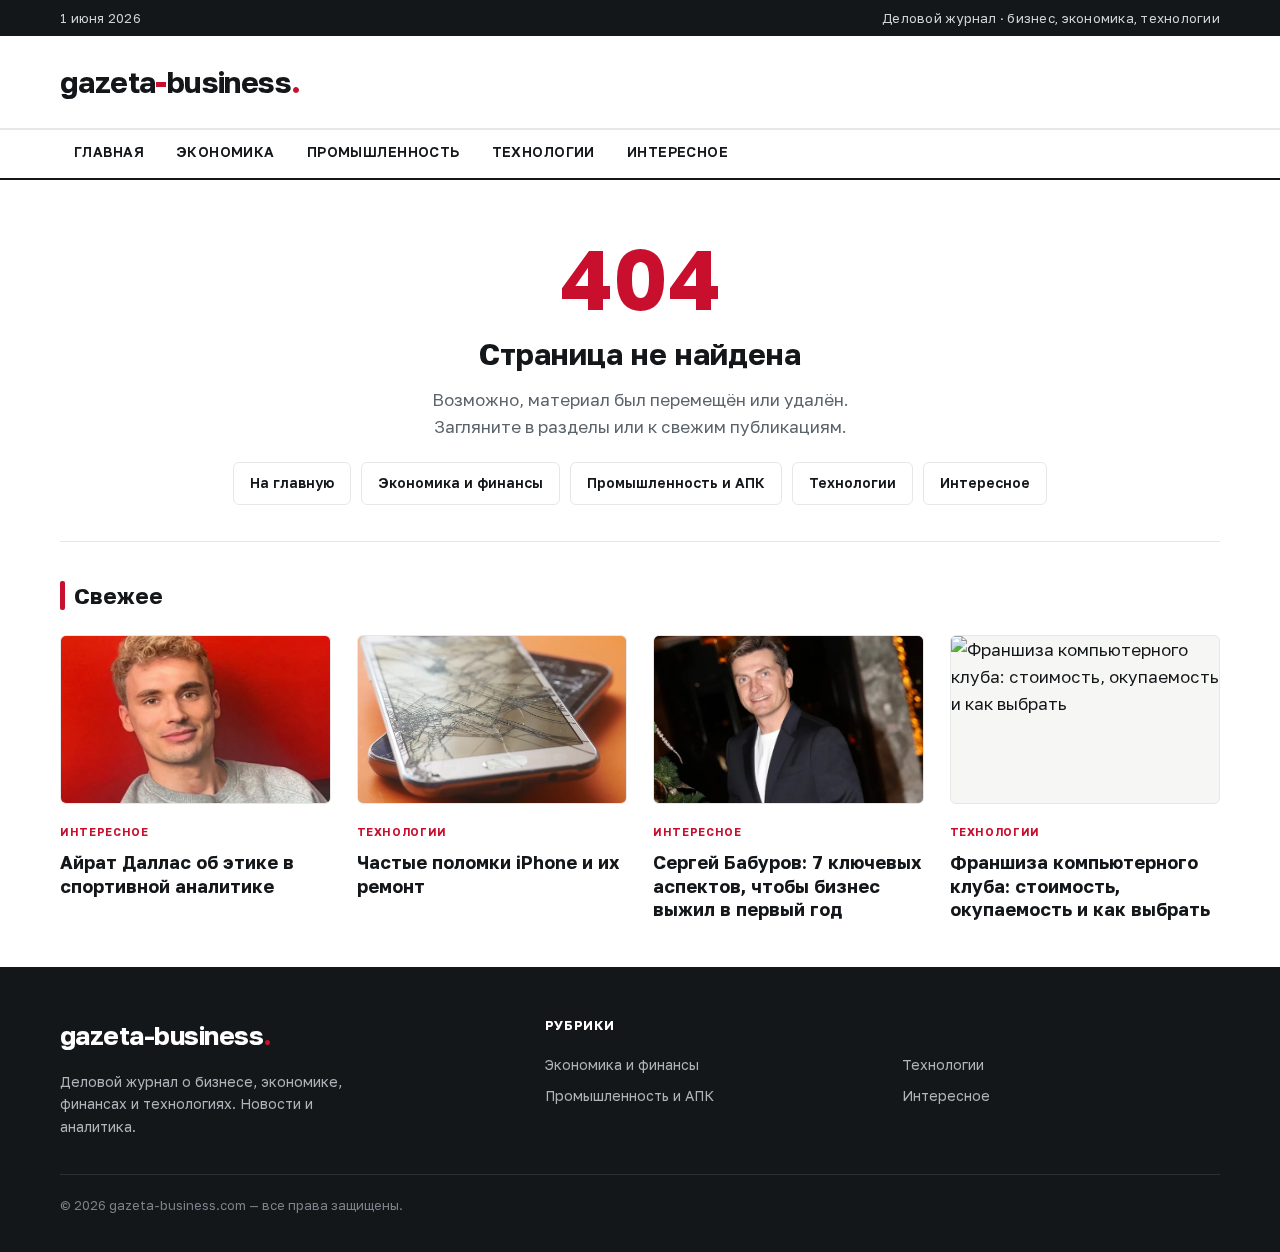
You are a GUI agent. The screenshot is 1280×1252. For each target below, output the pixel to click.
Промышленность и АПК (676, 482)
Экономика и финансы (460, 482)
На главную (292, 482)
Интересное (677, 151)
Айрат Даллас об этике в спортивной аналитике (177, 873)
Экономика (225, 151)
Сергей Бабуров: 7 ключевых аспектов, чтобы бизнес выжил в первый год (787, 885)
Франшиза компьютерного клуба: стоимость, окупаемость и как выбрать (1080, 885)
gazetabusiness (180, 82)
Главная (109, 151)
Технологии (543, 151)
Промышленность (383, 151)
